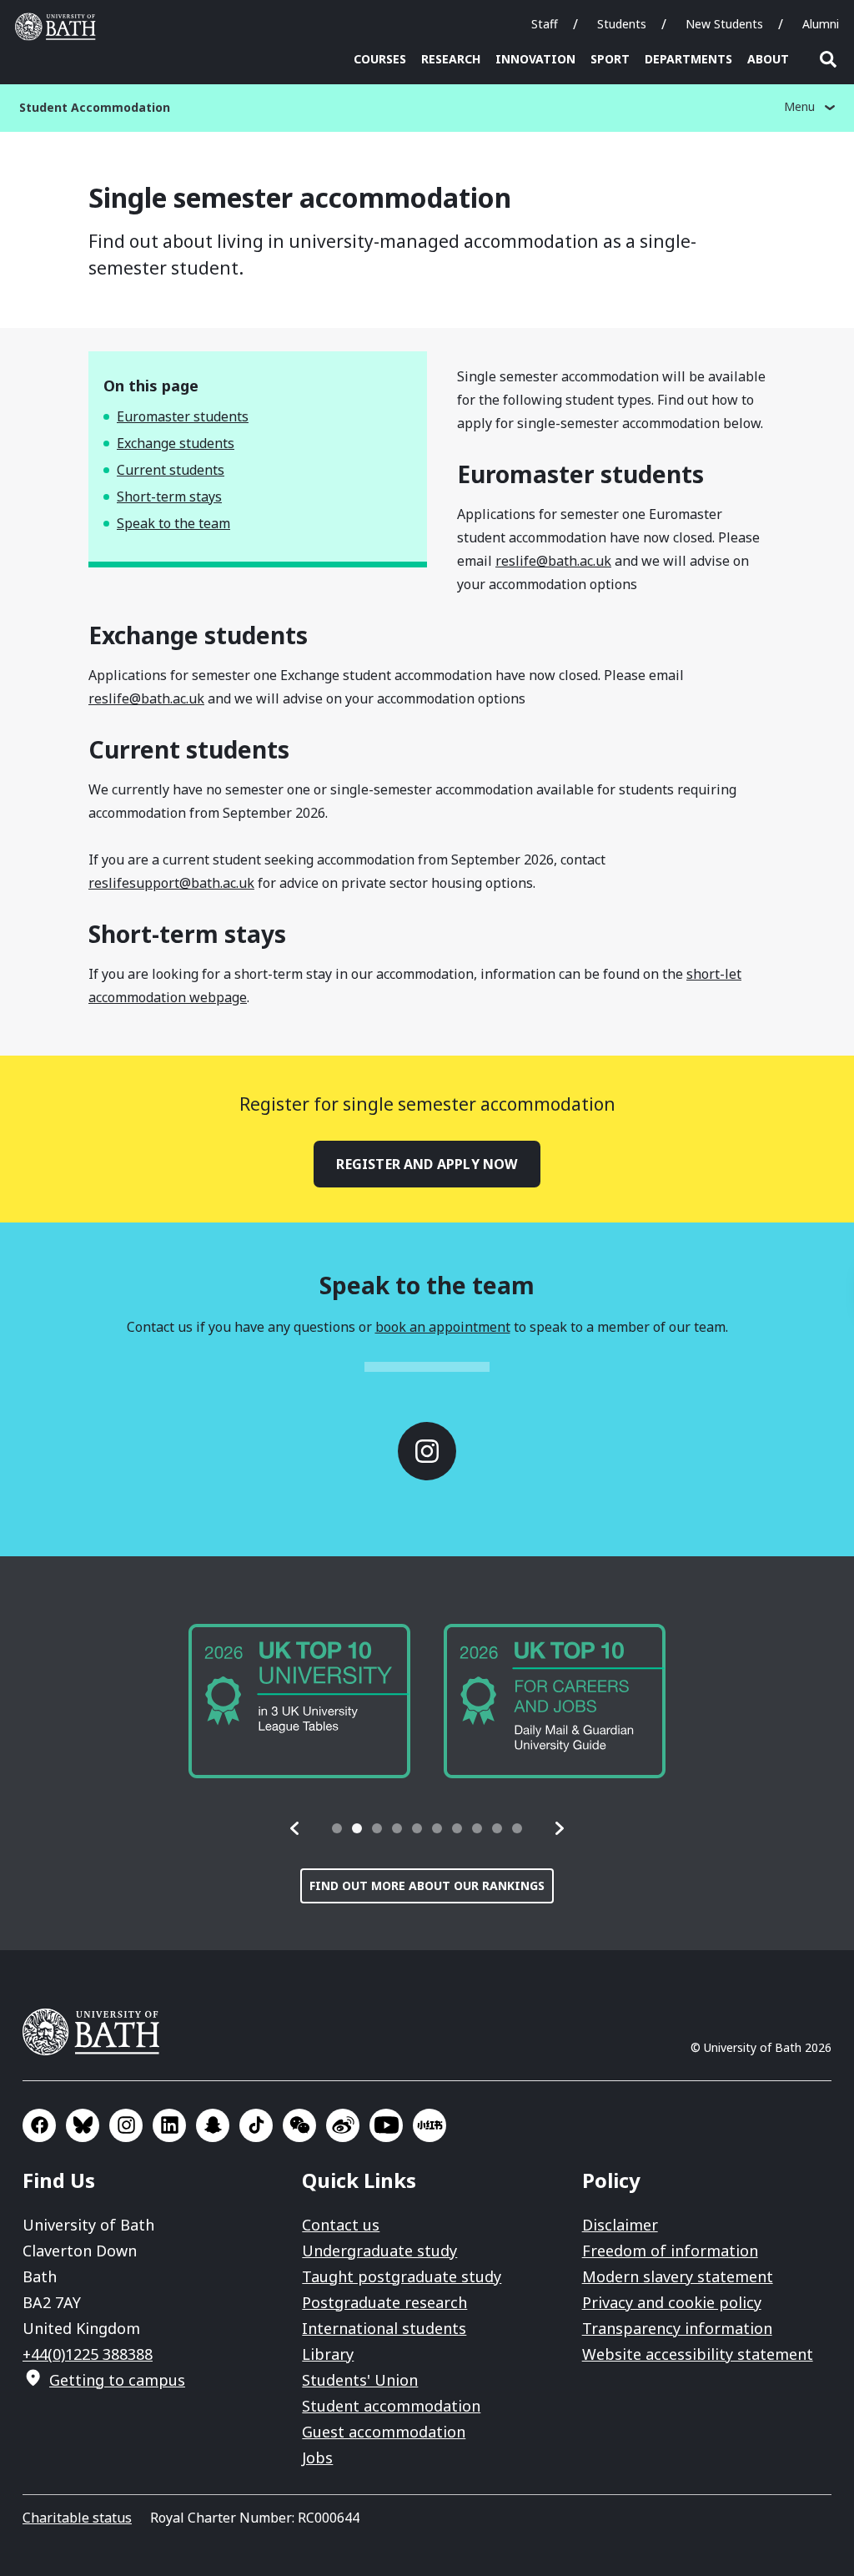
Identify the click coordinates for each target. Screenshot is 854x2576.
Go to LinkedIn (169, 2125)
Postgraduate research (384, 2302)
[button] (295, 1828)
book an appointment (443, 1327)
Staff (545, 24)
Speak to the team (173, 523)
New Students (724, 24)
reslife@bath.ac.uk (553, 561)
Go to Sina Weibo (343, 2125)
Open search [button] (828, 59)
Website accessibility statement (698, 2354)
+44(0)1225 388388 (88, 2354)
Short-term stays (169, 497)
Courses (380, 59)
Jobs (317, 2458)
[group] (299, 1701)
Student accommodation (391, 2406)
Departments (688, 59)
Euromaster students (183, 416)
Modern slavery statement (678, 2276)
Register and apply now (427, 1164)
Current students (171, 470)
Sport (610, 59)
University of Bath (59, 27)
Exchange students (176, 443)
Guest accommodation (384, 2432)
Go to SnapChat (213, 2125)
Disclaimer (620, 2225)
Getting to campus (117, 2380)
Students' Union (360, 2380)
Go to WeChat (299, 2125)
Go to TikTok (256, 2125)
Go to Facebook (39, 2125)
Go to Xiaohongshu (430, 2125)
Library (328, 2354)
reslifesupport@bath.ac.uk (171, 883)
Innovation (535, 59)
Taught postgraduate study (402, 2276)
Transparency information (677, 2328)
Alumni (821, 24)
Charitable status (77, 2518)
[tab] (337, 1828)
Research (451, 59)
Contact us (341, 2225)
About (768, 59)
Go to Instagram (427, 1451)
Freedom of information (670, 2251)
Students (622, 24)
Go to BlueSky (83, 2125)
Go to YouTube (386, 2125)
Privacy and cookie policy (672, 2302)
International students (384, 2328)
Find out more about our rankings (427, 1885)
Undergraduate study (379, 2251)
